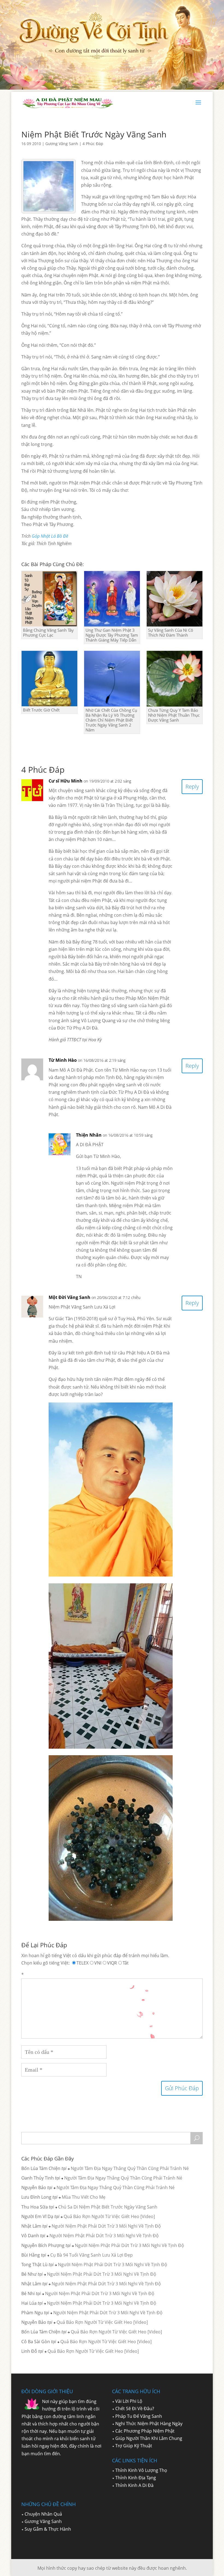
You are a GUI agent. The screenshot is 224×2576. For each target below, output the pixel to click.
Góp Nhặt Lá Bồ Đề (50, 536)
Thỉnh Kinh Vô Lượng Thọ (141, 2470)
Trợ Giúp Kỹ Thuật (134, 2446)
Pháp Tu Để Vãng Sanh (139, 2416)
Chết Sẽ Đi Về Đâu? (135, 2409)
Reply (192, 786)
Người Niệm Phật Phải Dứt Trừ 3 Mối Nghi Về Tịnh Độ (106, 2226)
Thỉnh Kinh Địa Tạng (136, 2478)
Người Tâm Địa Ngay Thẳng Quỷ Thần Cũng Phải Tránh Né (130, 2168)
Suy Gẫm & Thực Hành (48, 2529)
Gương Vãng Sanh (62, 144)
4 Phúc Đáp (93, 144)
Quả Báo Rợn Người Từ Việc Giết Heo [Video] (109, 2216)
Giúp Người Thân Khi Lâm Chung (149, 2438)
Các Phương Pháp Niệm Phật (145, 2431)
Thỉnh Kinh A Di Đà (134, 2485)
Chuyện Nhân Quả (43, 2514)
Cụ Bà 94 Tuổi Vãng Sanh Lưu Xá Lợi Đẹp (92, 2255)
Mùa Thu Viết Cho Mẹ (84, 2197)
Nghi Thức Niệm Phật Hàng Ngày (149, 2424)
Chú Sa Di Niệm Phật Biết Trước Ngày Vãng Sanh (108, 2207)
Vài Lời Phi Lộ (129, 2401)
